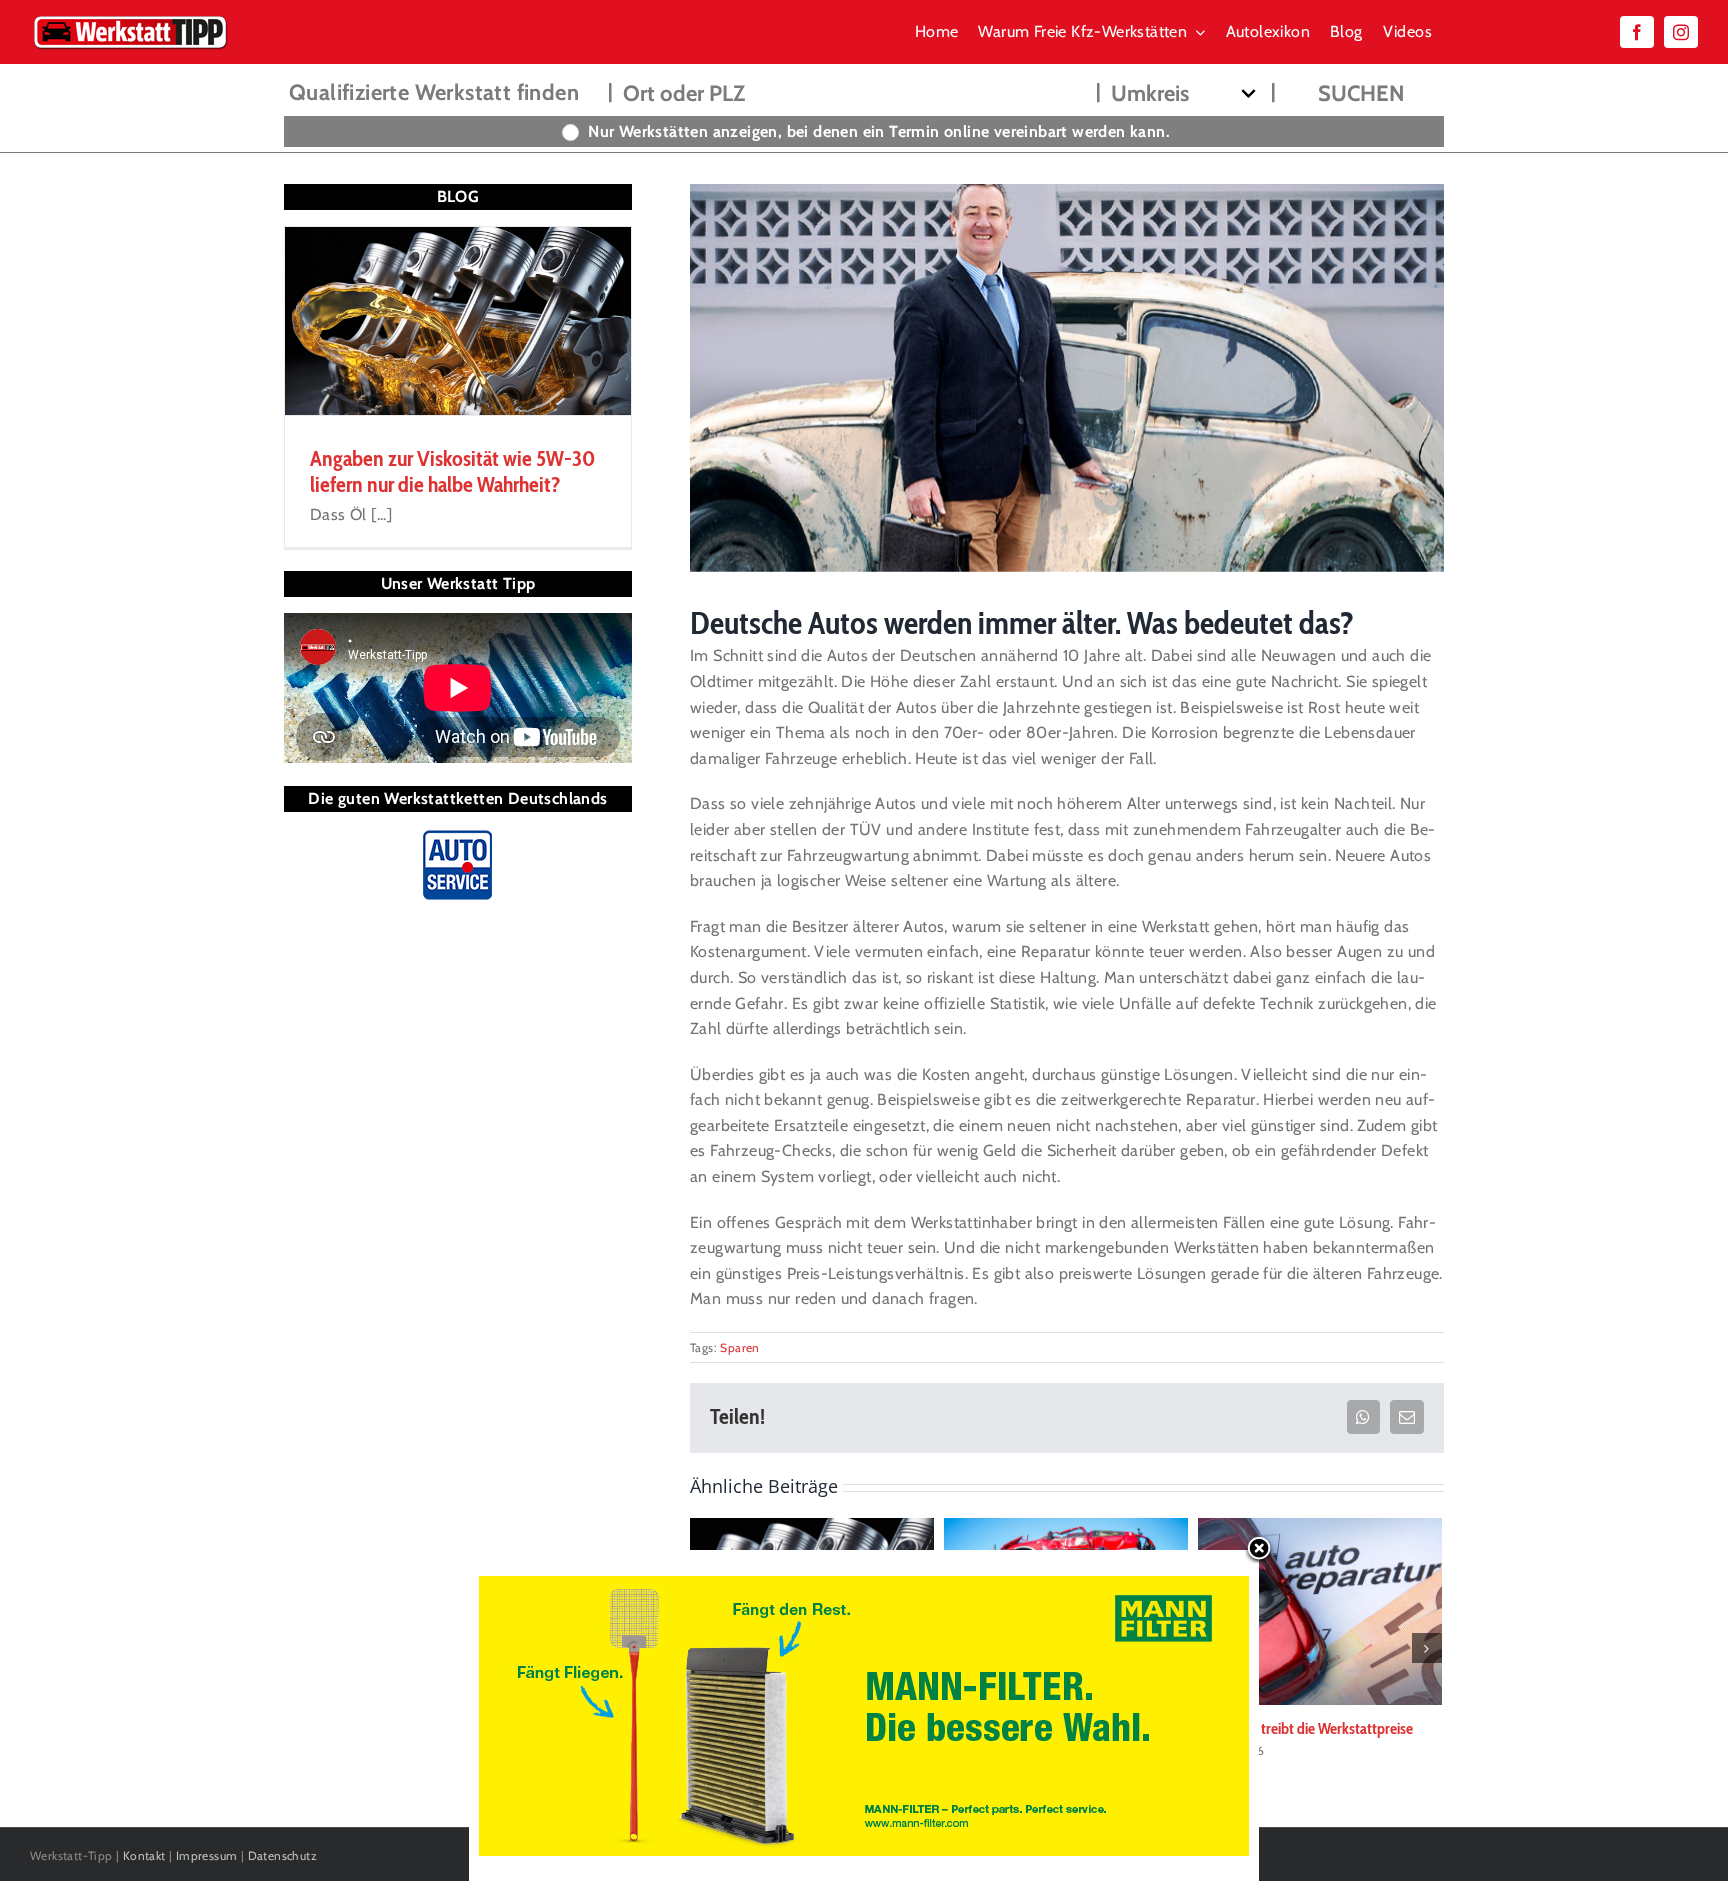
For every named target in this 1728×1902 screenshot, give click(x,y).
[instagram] (1681, 32)
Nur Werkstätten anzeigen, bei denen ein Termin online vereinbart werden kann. (879, 131)
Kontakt (144, 1855)
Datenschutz (282, 1855)
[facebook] (1637, 32)
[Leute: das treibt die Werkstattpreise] (1320, 1610)
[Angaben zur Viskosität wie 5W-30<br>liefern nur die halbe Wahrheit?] (458, 321)
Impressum (207, 1855)
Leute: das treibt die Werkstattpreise (1305, 1728)
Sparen (739, 1347)
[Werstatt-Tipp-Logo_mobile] (130, 19)
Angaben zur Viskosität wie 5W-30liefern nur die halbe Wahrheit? (452, 471)
